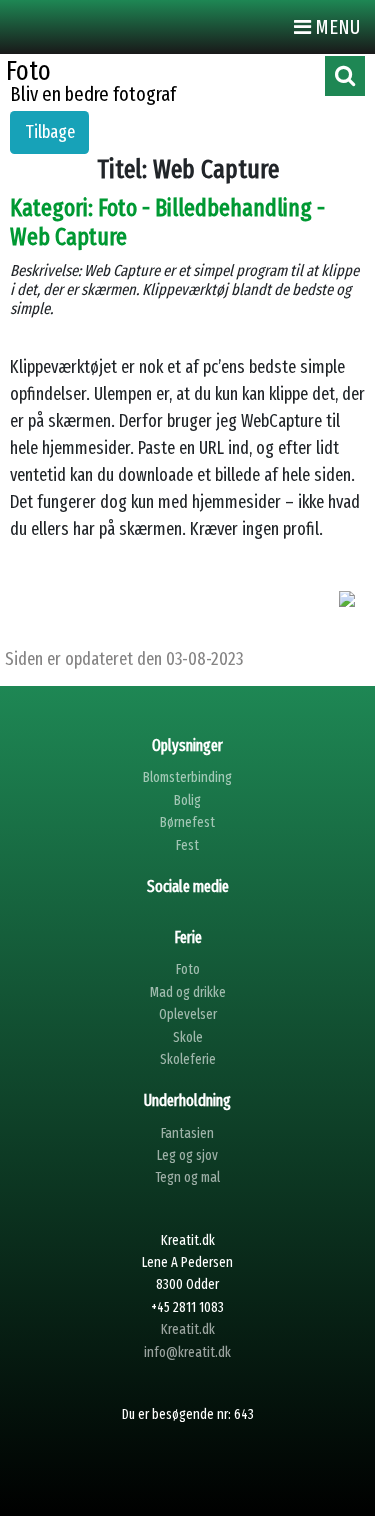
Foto (188, 969)
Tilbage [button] (50, 132)
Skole (188, 1037)
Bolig (187, 800)
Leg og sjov (187, 1155)
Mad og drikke (188, 992)
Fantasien (187, 1133)
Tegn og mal (187, 1177)
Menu (335, 27)
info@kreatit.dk (187, 1352)
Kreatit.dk (188, 1329)
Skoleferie (188, 1059)
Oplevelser (188, 1014)
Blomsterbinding (187, 777)
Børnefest (187, 822)
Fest (187, 845)
